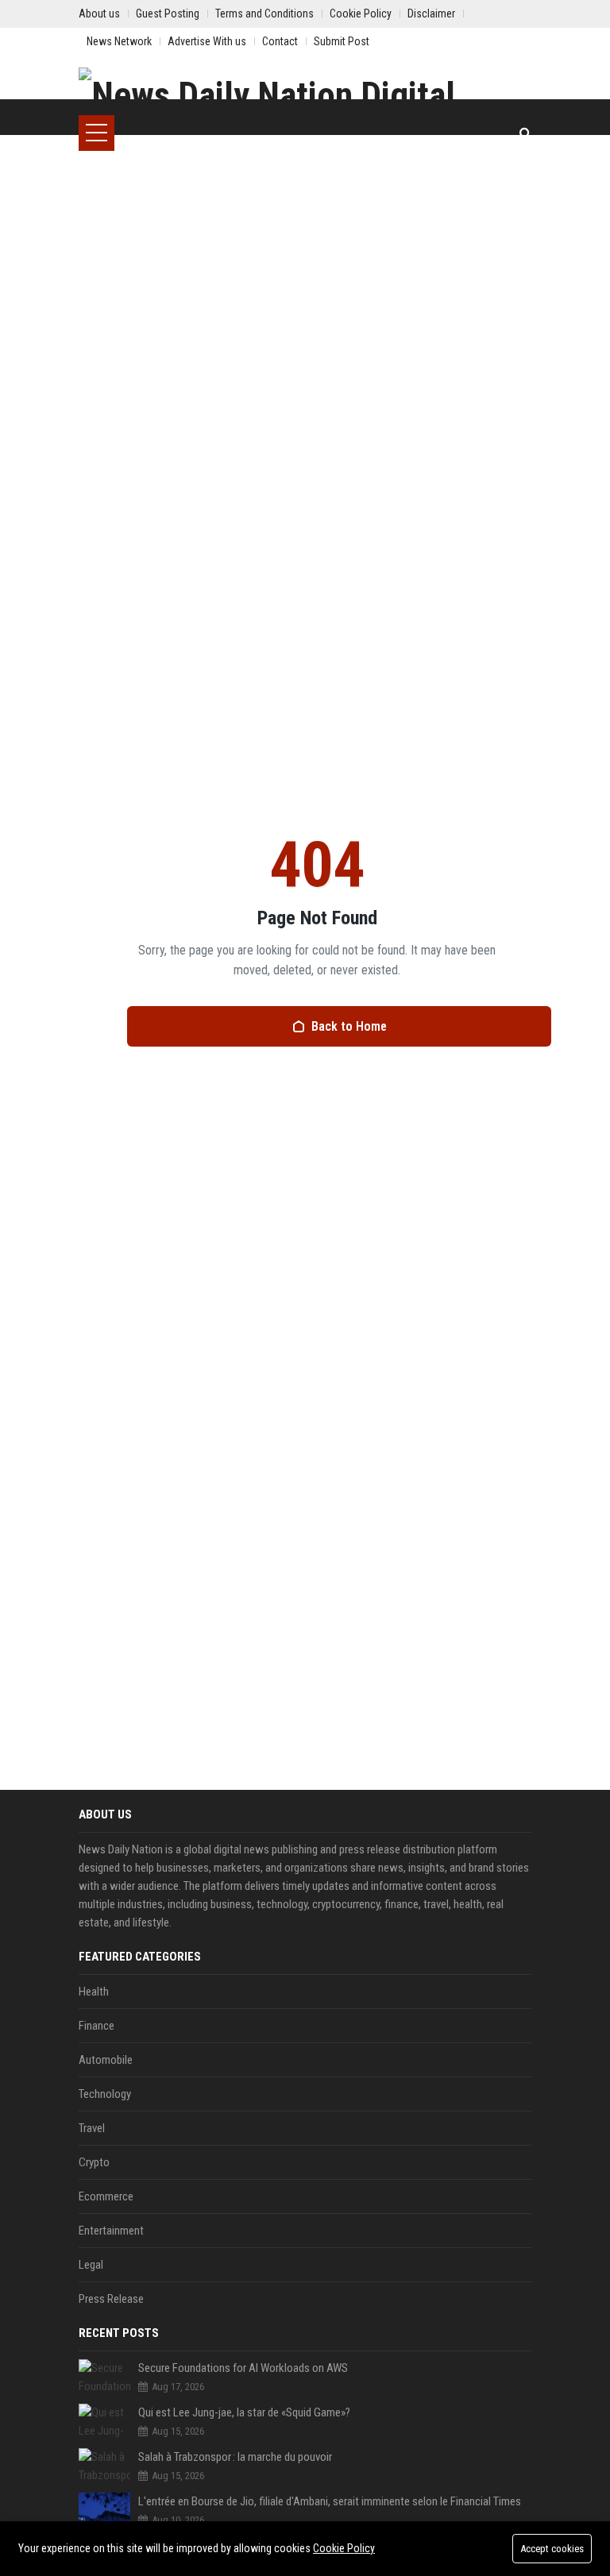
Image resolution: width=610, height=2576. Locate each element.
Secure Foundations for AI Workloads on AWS (243, 2368)
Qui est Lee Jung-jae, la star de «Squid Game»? (244, 2412)
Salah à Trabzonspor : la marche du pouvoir (235, 2457)
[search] (525, 133)
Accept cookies (552, 2549)
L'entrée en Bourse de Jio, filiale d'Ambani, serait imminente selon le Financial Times (330, 2501)
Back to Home (349, 1026)
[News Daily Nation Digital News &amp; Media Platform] (305, 91)
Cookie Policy (344, 2548)
